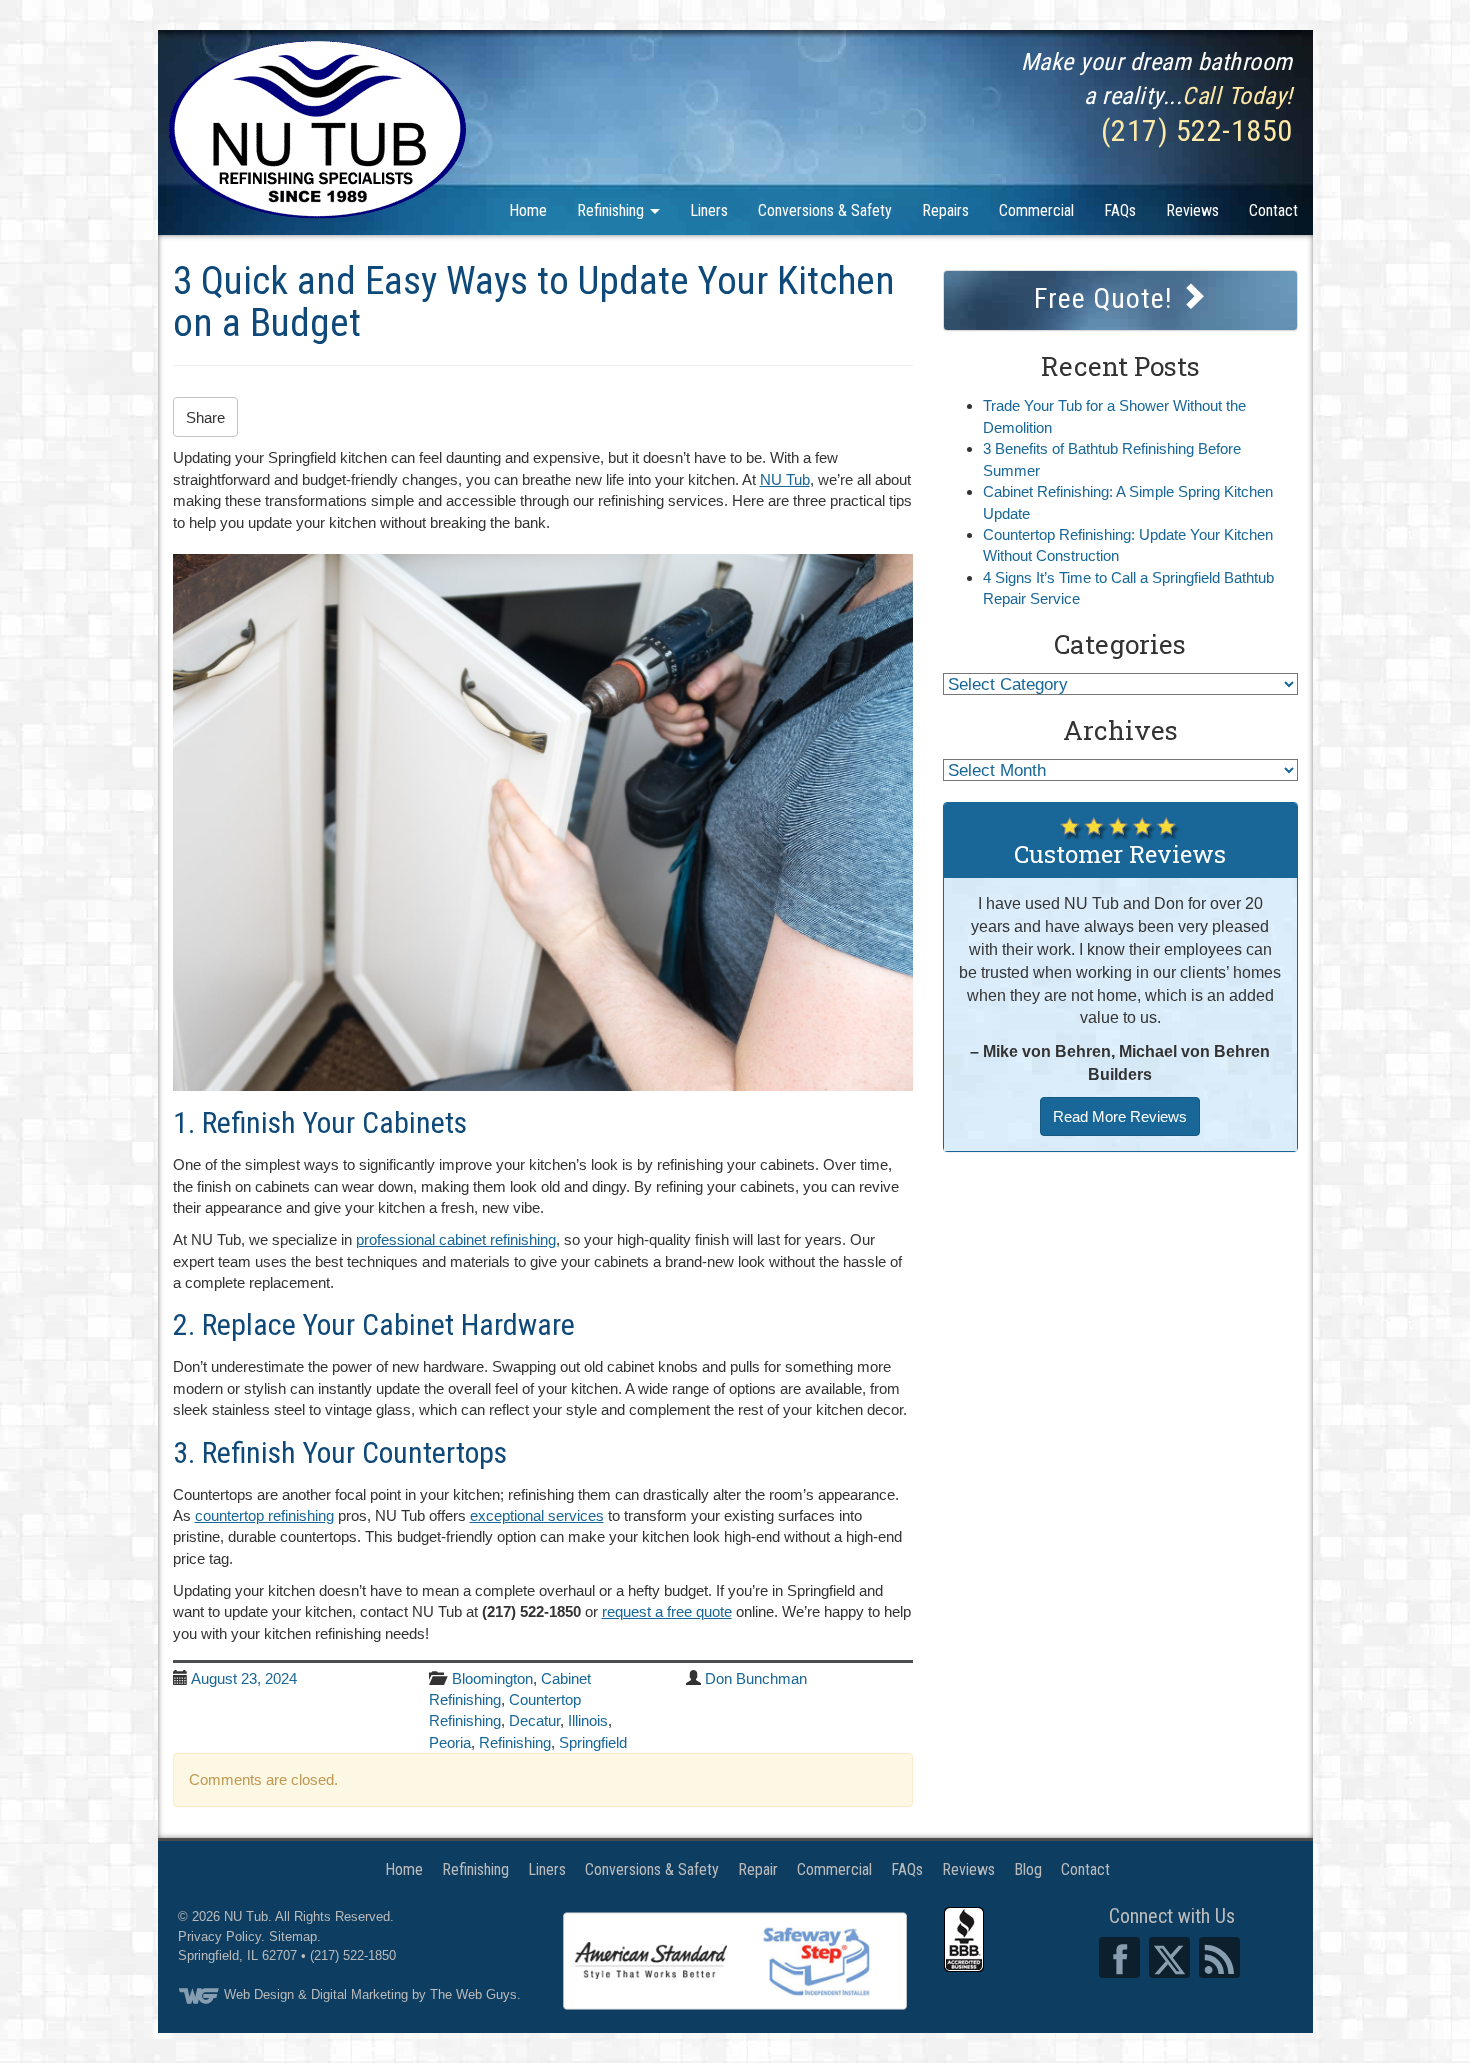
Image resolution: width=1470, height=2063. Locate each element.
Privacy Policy (219, 1936)
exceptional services (537, 1515)
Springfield (593, 1742)
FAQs (1120, 210)
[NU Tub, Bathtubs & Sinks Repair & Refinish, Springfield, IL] (964, 1939)
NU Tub (785, 479)
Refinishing (612, 210)
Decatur (534, 1720)
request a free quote (667, 1611)
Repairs (945, 210)
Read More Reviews (1120, 1116)
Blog (1028, 1869)
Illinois (588, 1720)
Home (528, 210)
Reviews (1192, 210)
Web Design (259, 1994)
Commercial (1036, 210)
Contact (1273, 210)
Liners (709, 210)
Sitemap (293, 1936)
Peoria (450, 1742)
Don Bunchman (756, 1678)
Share (205, 417)
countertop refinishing (264, 1515)
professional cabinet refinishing (456, 1239)
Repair (758, 1869)
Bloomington (492, 1678)
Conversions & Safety (825, 210)
